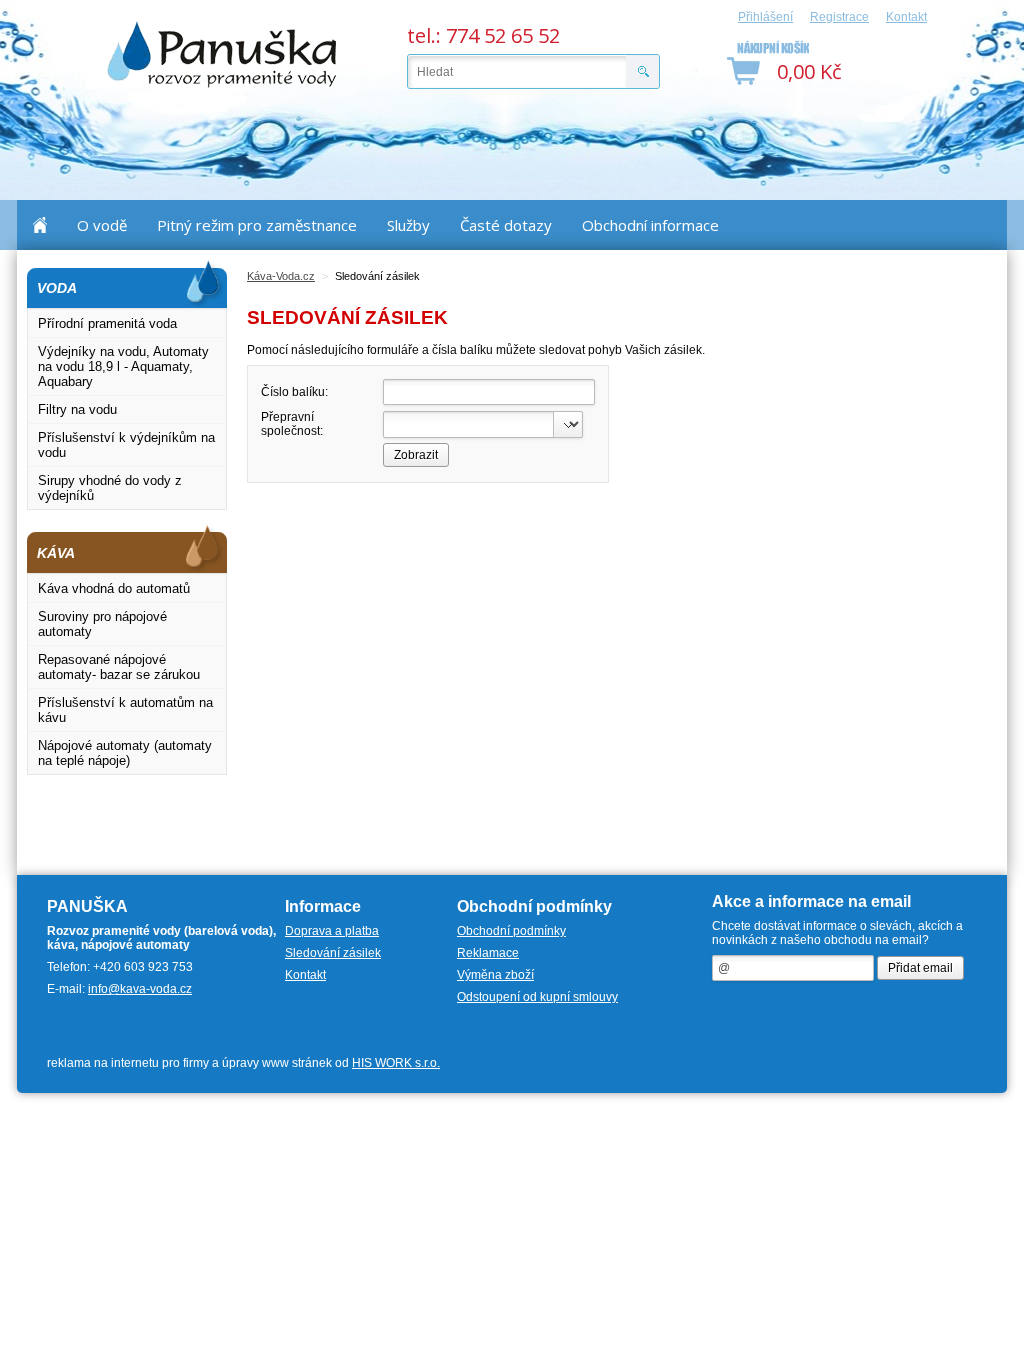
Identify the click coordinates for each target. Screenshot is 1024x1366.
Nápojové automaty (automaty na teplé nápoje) (125, 753)
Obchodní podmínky (511, 931)
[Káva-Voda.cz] (222, 54)
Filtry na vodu (77, 409)
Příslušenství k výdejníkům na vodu (126, 445)
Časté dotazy (506, 225)
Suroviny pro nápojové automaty (102, 624)
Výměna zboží (495, 975)
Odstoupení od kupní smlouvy (537, 997)
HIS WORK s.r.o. (396, 1063)
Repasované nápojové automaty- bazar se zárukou (119, 667)
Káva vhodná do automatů (114, 588)
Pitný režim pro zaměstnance (257, 225)
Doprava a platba (332, 931)
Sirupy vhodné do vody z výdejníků (110, 488)
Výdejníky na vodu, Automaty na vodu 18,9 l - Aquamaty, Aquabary (123, 366)
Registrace (839, 17)
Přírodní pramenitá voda (107, 323)
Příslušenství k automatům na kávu (125, 710)
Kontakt (906, 17)
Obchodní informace (650, 225)
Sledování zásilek (333, 953)
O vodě (102, 225)
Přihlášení (765, 17)
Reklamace (488, 953)
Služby (408, 225)
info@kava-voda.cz (140, 989)
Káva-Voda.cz (281, 276)
